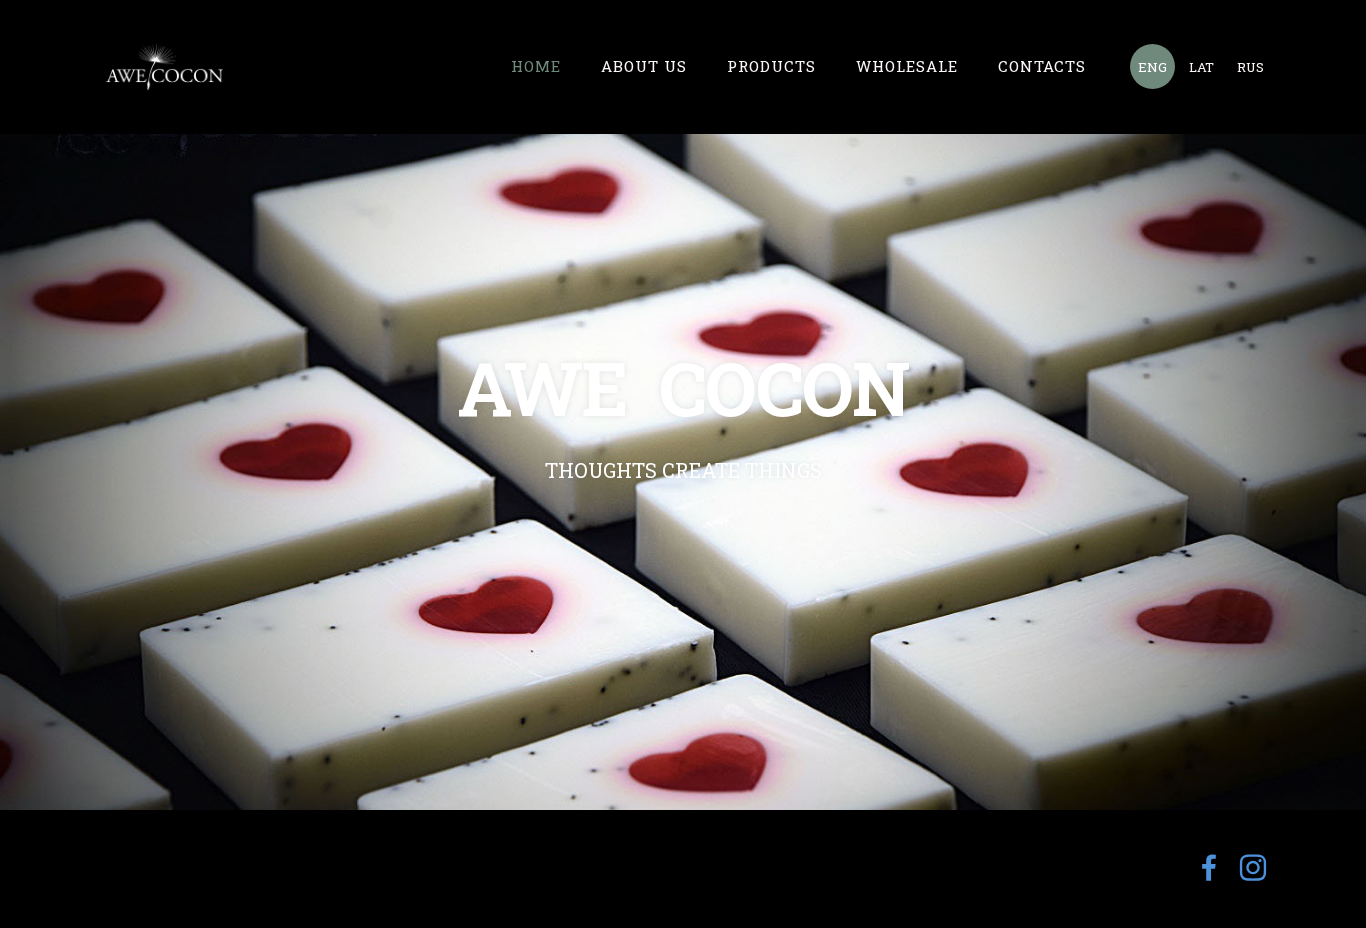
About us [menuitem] (644, 66)
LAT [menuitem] (1201, 67)
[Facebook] (1209, 867)
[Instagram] (1253, 867)
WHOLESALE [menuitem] (907, 66)
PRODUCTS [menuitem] (771, 66)
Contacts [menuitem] (1042, 66)
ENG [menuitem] (1152, 67)
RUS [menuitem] (1250, 67)
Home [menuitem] (536, 66)
